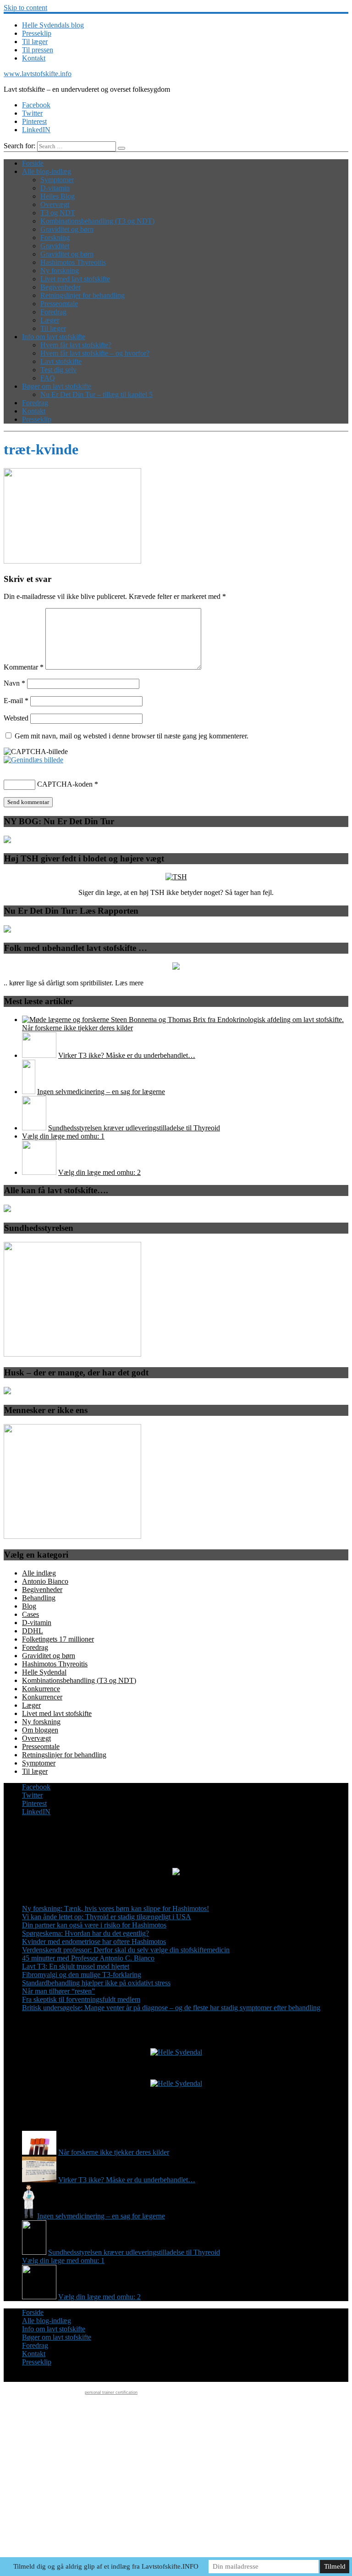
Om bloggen (40, 1730)
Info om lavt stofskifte (54, 337)
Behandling (39, 1598)
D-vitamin (55, 188)
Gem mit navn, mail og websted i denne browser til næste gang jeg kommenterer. (132, 736)
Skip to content (25, 8)
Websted (16, 718)
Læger (50, 320)
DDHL (33, 1631)
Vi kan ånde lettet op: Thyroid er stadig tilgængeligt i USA (107, 1917)
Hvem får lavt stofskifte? (76, 345)
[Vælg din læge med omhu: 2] (39, 1172)
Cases (30, 1614)
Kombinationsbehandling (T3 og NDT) (97, 221)
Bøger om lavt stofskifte (57, 386)
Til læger (35, 42)
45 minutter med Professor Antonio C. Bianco (88, 1958)
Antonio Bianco (45, 1581)
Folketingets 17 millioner (58, 1639)
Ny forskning (60, 271)
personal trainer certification (111, 2392)
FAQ (48, 378)
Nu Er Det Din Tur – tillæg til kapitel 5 (96, 394)
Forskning (55, 237)
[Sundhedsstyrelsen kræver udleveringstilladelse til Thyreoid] (34, 1128)
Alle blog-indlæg (47, 171)
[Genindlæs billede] (33, 760)
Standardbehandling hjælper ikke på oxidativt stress (96, 1983)
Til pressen (38, 50)
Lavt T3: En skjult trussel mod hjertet (76, 1966)
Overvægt (55, 204)
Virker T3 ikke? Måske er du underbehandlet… (127, 1055)
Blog (29, 1606)
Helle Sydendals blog (53, 25)
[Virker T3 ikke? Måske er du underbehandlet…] (39, 1055)
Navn (14, 683)
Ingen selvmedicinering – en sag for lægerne (101, 1092)
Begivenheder (60, 287)
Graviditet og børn (67, 229)
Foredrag (53, 312)
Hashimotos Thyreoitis (73, 262)
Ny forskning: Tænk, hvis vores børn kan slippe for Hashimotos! (115, 1908)
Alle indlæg (39, 1573)
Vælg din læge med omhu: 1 (63, 1136)
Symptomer (57, 180)
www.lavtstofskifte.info (38, 74)
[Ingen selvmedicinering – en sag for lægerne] (29, 1092)
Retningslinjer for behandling (82, 295)
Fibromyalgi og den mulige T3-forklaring (82, 1975)
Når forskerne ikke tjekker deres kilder (77, 1028)
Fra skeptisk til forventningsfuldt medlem (81, 1999)
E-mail (16, 701)
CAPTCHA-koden (65, 784)
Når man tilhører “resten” (58, 1991)
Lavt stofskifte (61, 361)
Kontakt (34, 58)
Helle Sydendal (44, 1672)
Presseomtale (59, 304)
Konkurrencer (42, 1697)
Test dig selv (58, 370)
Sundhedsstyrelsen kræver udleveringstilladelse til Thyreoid (134, 1128)
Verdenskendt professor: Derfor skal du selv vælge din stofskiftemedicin (126, 1950)
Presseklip (37, 33)
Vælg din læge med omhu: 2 (99, 1172)
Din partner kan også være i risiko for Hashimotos (94, 1925)
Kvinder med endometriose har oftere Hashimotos (94, 1942)
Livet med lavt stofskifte (75, 279)
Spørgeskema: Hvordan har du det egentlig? (85, 1933)
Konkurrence (41, 1689)
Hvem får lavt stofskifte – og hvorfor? (95, 353)
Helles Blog (58, 196)
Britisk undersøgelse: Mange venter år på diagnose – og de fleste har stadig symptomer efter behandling (171, 2008)
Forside (33, 163)
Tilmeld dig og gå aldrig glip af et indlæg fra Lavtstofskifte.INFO (106, 2566)
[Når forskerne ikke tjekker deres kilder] (183, 1020)
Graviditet (55, 246)
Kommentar (24, 667)
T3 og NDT (58, 213)
